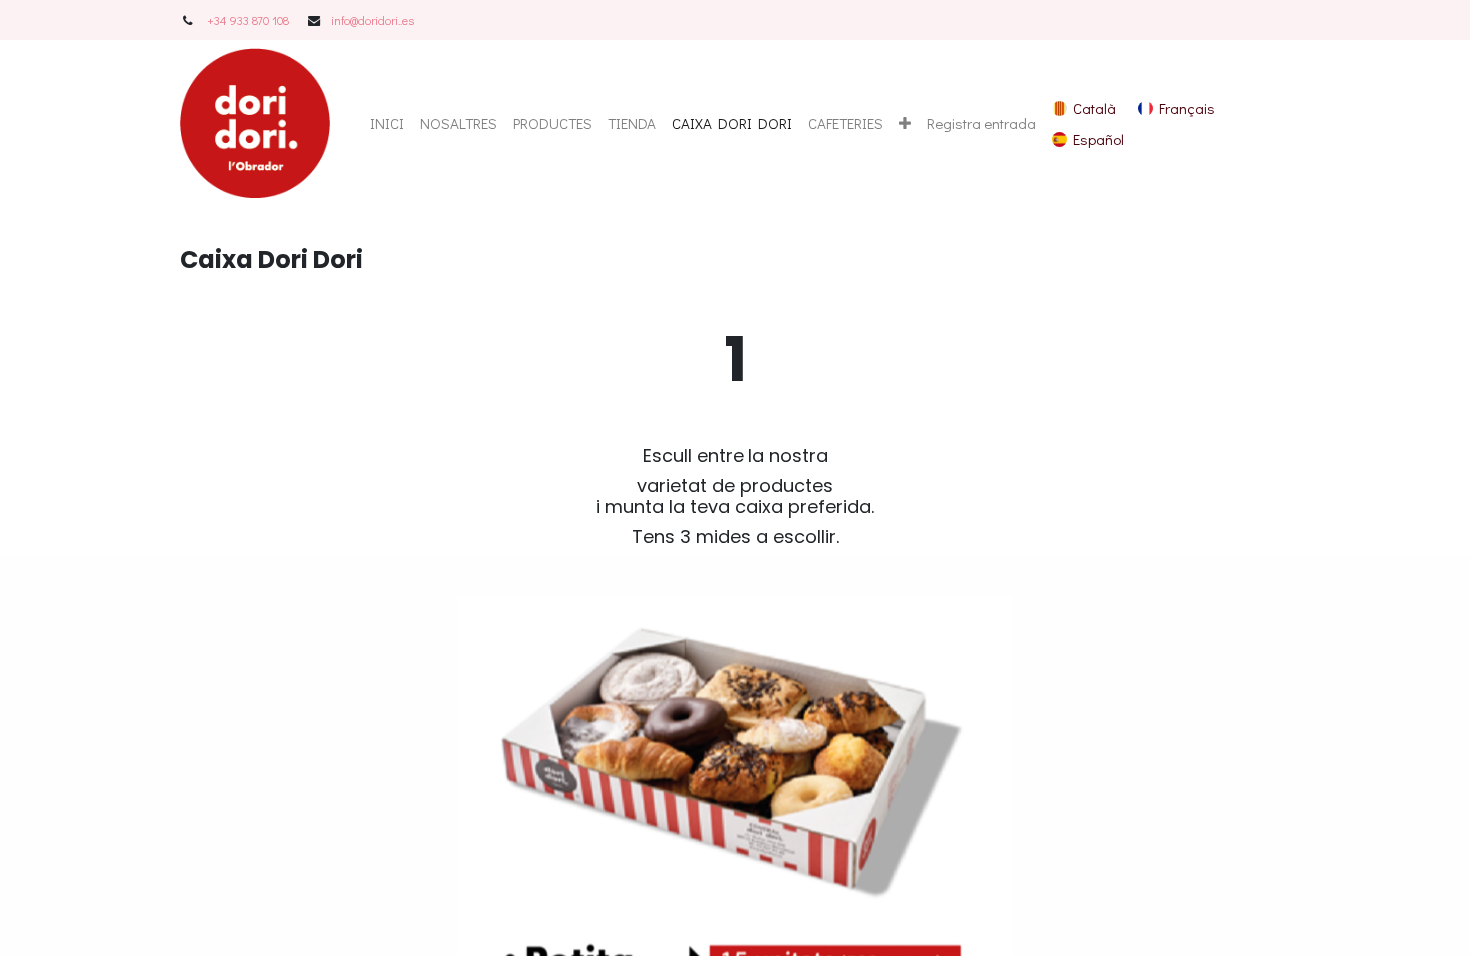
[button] (905, 123)
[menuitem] (387, 123)
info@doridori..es (372, 20)
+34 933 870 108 (248, 20)
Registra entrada (981, 123)
